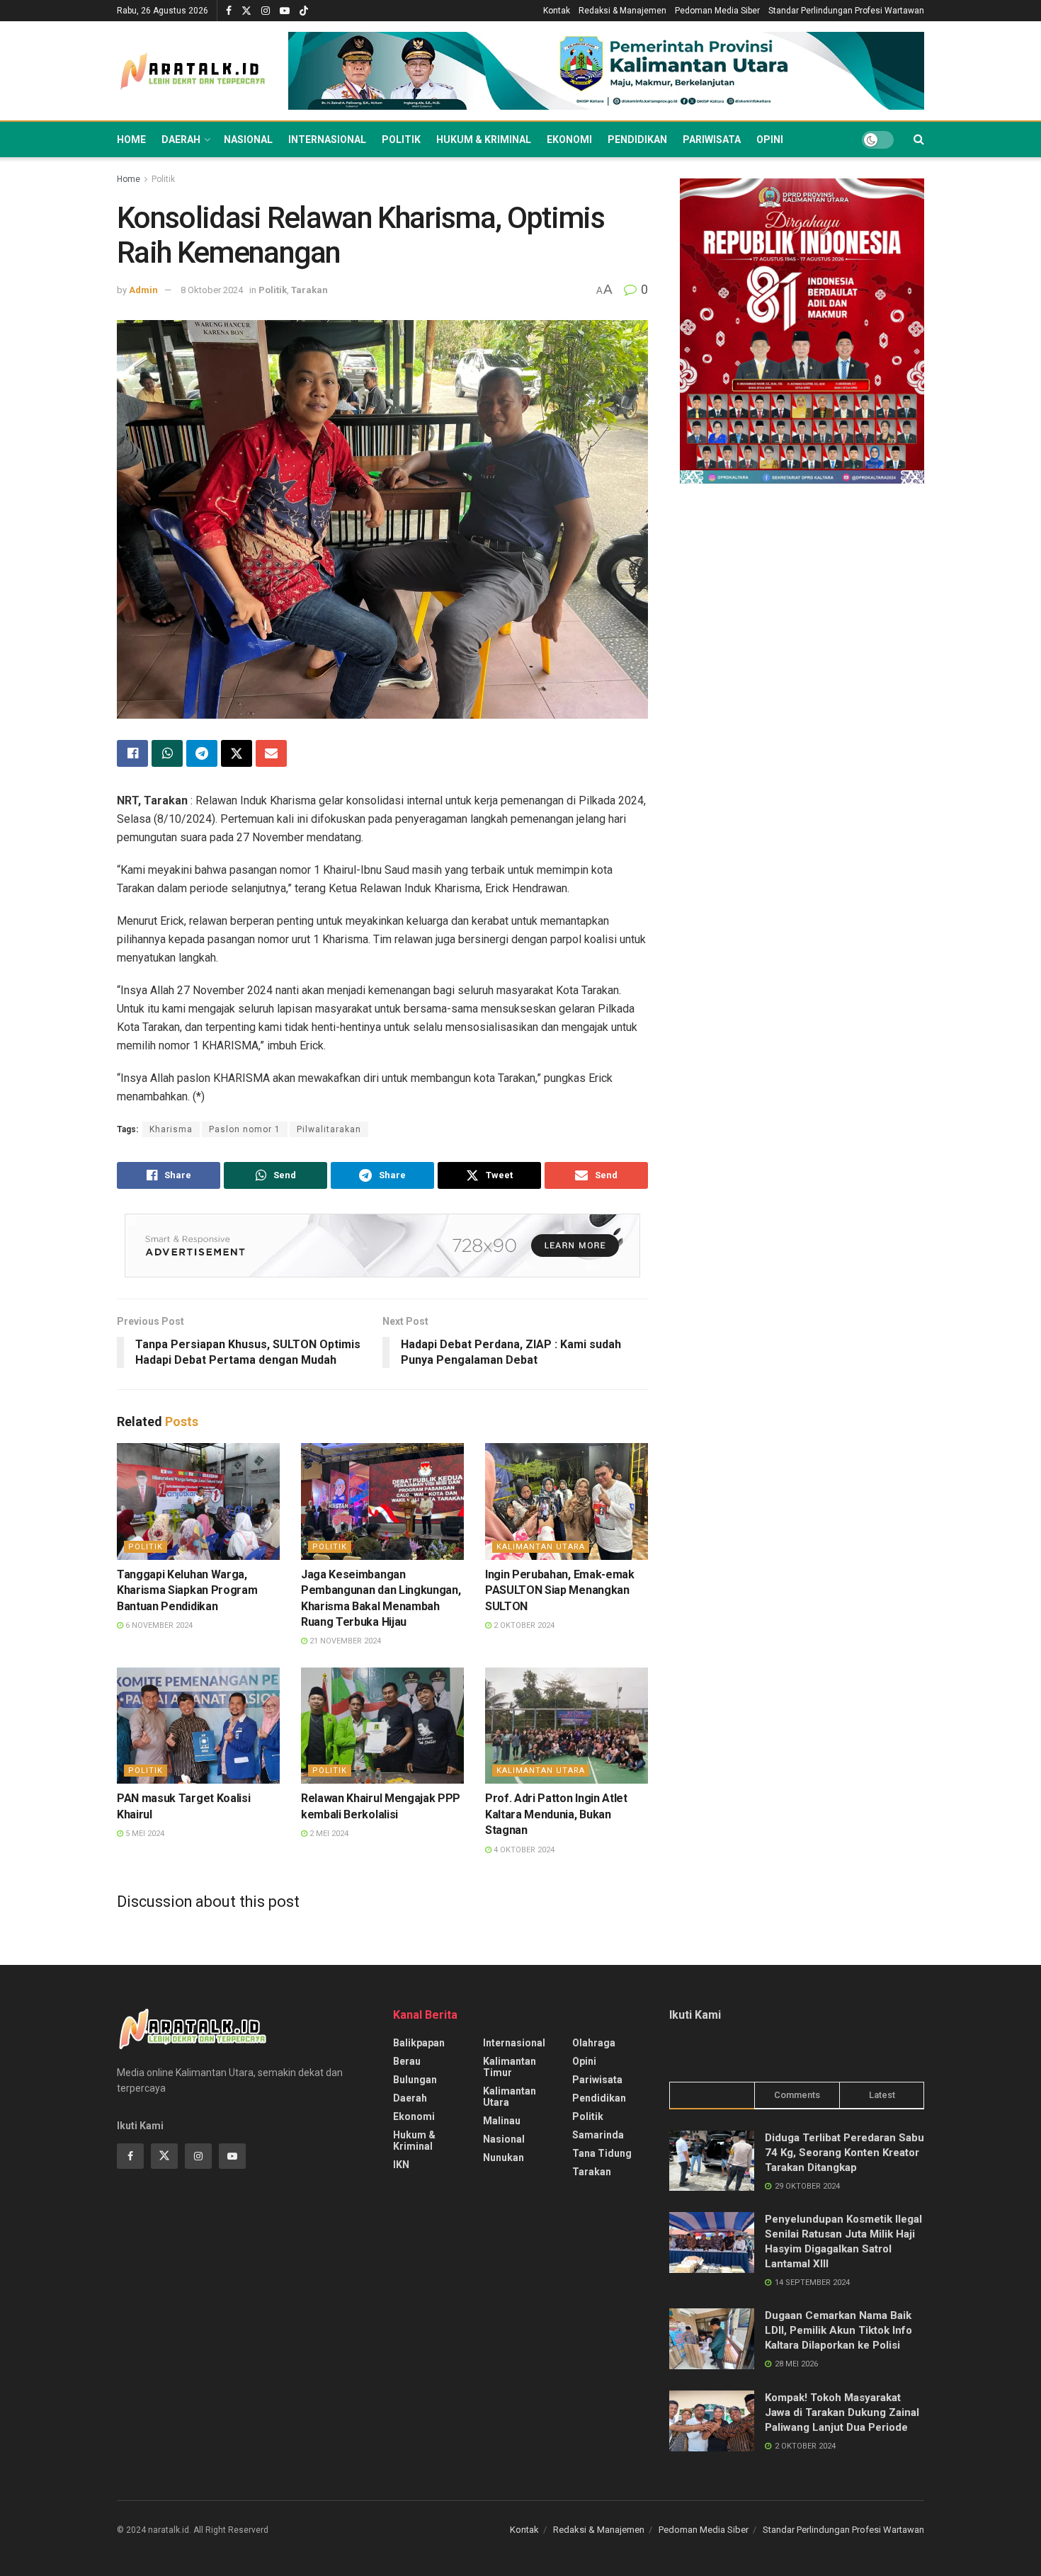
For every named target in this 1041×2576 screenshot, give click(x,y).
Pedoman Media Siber (717, 11)
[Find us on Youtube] (285, 11)
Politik (401, 139)
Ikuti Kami (695, 2015)
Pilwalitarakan (329, 1129)
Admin (143, 290)
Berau (407, 2061)
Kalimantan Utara (541, 1547)
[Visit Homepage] (193, 71)
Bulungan (415, 2080)
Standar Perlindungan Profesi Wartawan (846, 11)
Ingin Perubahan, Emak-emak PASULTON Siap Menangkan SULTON (560, 1590)
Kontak (557, 11)
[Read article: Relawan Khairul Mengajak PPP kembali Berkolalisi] (382, 1726)
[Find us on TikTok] (304, 11)
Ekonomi (569, 139)
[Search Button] (919, 139)
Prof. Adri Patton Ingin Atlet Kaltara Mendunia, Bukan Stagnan (556, 1814)
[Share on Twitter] (237, 753)
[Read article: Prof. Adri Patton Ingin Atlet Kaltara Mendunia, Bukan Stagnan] (567, 1726)
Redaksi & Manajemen (622, 11)
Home (131, 139)
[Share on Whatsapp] (167, 753)
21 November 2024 (344, 1641)
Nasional (248, 139)
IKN (401, 2165)
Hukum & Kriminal (484, 139)
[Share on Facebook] (132, 753)
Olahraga (594, 2043)
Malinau (502, 2121)
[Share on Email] (271, 753)
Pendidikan (637, 139)
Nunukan (504, 2158)
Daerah (181, 139)
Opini (770, 139)
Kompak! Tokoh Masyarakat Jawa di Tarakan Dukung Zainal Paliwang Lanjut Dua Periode (842, 2412)
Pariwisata (712, 139)
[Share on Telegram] (202, 753)
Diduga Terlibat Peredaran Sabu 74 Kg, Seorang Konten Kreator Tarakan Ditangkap (844, 2153)
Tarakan (309, 290)
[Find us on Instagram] (266, 11)
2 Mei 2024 (328, 1834)
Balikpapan (419, 2043)
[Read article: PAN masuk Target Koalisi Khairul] (198, 1726)
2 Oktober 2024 (523, 1625)
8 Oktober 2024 (212, 290)
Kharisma (171, 1129)
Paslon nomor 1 (245, 1129)
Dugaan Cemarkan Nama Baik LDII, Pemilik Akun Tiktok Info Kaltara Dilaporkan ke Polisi (838, 2330)
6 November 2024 (158, 1625)
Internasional (327, 139)
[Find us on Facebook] (229, 11)
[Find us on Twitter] (246, 11)
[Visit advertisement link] (606, 71)
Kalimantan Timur (510, 2067)
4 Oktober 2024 (523, 1850)
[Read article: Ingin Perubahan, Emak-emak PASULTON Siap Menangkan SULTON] (567, 1501)
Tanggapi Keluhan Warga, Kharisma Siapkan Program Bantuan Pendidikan (187, 1590)
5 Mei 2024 (144, 1834)
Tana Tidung (602, 2153)
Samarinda (598, 2135)
